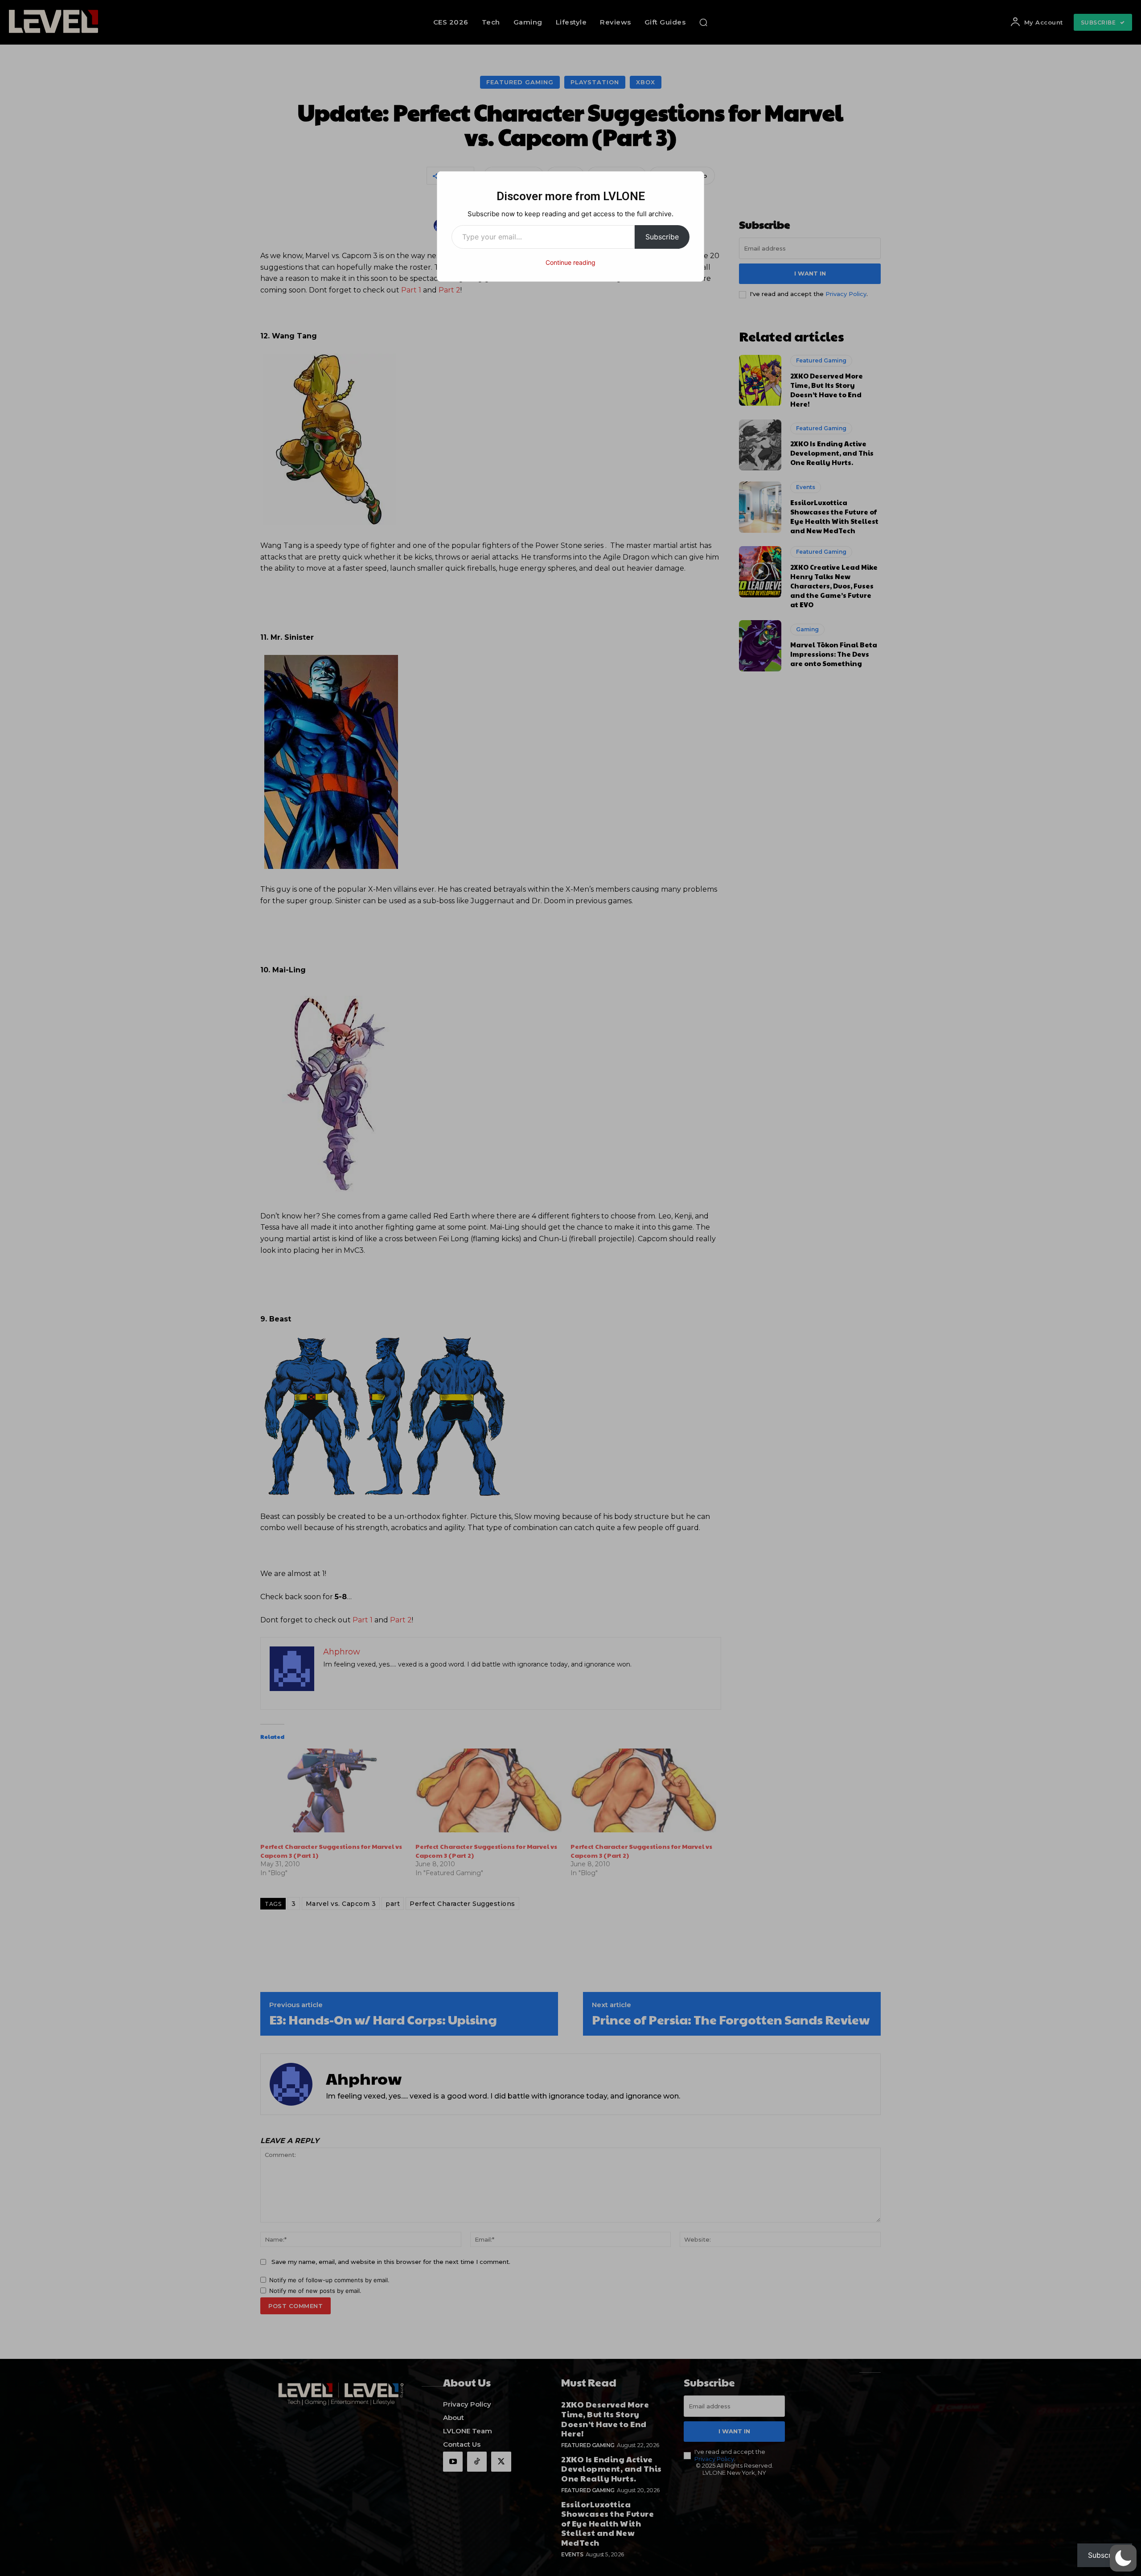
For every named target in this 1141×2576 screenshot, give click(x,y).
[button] (1123, 2558)
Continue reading (570, 262)
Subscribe (662, 237)
